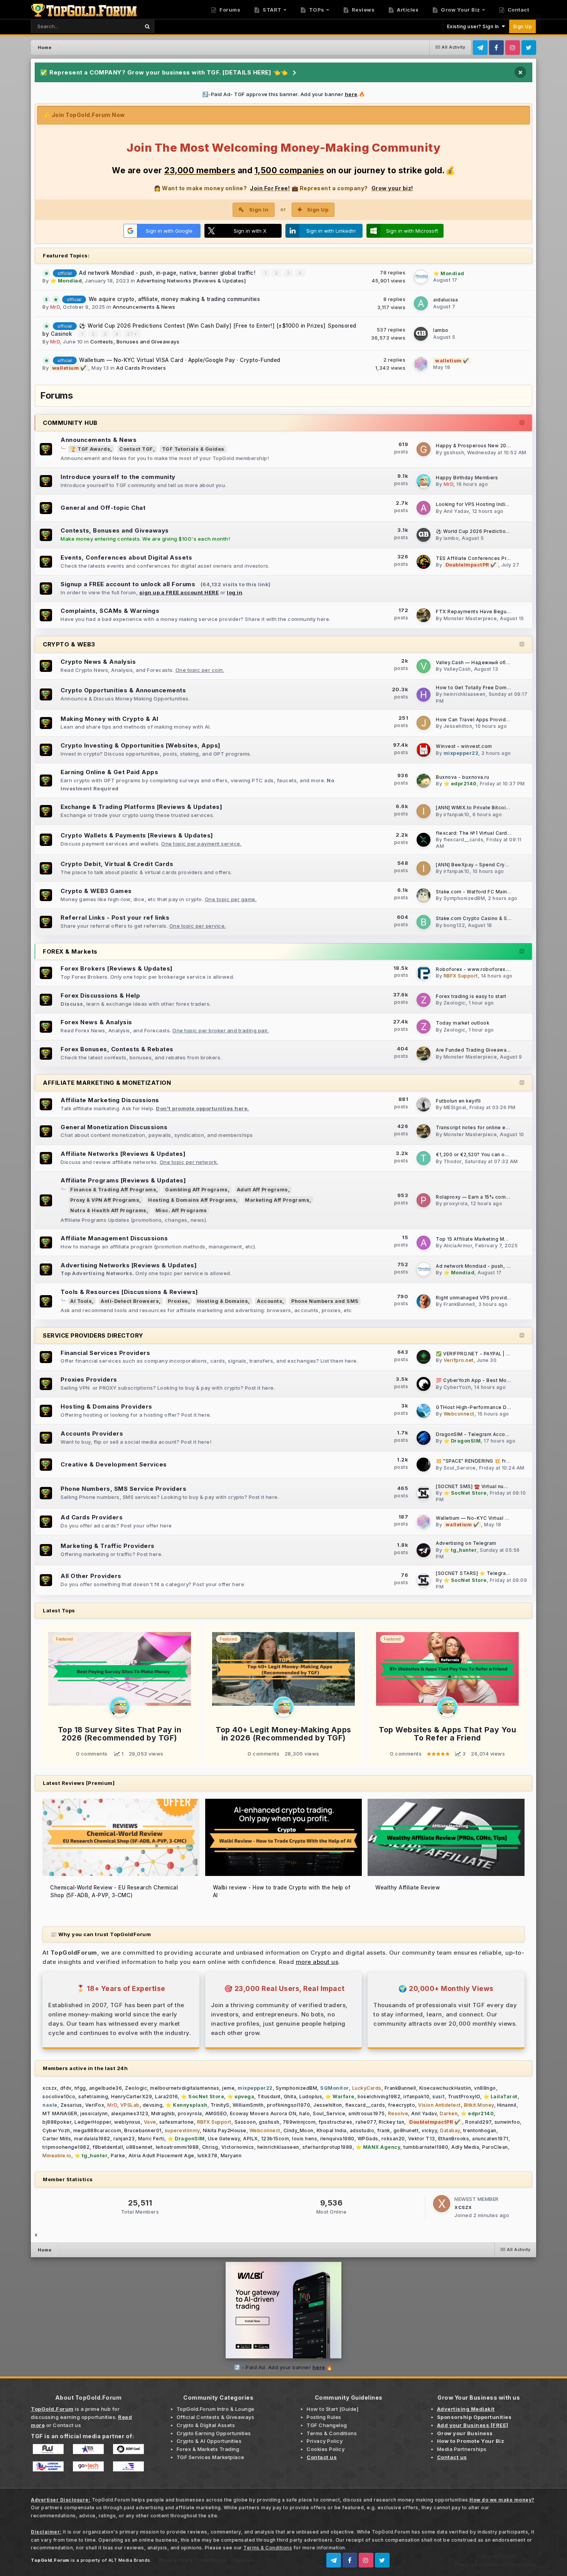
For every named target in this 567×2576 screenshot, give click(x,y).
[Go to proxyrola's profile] (424, 1200)
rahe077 (366, 2122)
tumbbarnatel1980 (426, 2147)
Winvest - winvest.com (464, 746)
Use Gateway (224, 2139)
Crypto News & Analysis (98, 662)
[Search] (147, 26)
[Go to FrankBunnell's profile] (424, 1301)
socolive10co (59, 2096)
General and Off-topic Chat (103, 508)
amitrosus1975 (367, 2113)
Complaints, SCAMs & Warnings (110, 611)
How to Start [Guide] (332, 2409)
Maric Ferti (151, 2139)
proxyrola (456, 1203)
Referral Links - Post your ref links (115, 918)
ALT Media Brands (129, 2560)
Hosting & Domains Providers (106, 1406)
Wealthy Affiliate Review (408, 1888)
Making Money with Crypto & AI (110, 719)
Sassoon (245, 2122)
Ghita (290, 2096)
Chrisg (210, 2147)
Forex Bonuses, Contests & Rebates (117, 1049)
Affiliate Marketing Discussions (110, 1100)
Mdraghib (163, 2113)
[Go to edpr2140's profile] (424, 781)
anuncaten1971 (490, 2139)
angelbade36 (106, 2088)
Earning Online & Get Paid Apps (109, 772)
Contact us (67, 2425)
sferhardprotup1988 (327, 2147)
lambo (441, 330)
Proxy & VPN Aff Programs (105, 1200)
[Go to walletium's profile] (421, 364)
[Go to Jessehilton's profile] (424, 723)
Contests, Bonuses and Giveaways (135, 342)
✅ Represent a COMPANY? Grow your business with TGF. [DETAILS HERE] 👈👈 (164, 72)
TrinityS (220, 2105)
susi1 (439, 2096)
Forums (229, 10)
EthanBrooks (454, 2139)
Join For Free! (270, 188)
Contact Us (213, 2560)
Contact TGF (136, 449)
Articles (407, 10)
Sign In (259, 210)
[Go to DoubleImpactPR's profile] (424, 562)
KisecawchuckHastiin (445, 2088)
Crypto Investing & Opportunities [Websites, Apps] (141, 745)
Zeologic (455, 1003)
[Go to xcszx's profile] (442, 2204)
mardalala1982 (92, 2139)
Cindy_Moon (299, 2130)
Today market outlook (462, 1023)
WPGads (368, 2139)
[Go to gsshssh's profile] (424, 449)
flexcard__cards (464, 840)
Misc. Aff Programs (181, 1210)
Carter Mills (57, 2139)
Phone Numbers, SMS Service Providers (123, 1489)
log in (235, 592)
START (272, 10)
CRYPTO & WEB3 (69, 644)
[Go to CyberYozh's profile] (424, 1384)
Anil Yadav (456, 511)
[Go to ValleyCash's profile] (424, 666)
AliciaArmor (458, 1246)
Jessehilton (458, 726)
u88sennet (139, 2147)
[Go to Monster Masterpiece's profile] (424, 615)
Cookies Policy (326, 2449)
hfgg (80, 2088)
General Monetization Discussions (114, 1127)
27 (131, 334)
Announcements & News (144, 307)
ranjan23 (124, 2139)
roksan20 (393, 2139)
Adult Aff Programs (262, 1190)
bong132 (454, 925)
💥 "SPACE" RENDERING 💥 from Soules (484, 1461)
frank (384, 2130)
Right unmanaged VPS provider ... (477, 1298)
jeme (228, 2088)
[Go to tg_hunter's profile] (424, 1550)
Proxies (178, 1301)
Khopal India (332, 2130)
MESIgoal (455, 1107)
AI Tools (81, 1301)
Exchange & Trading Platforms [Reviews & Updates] (141, 807)
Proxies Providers (89, 1379)
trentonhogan (480, 2130)
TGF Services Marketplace (211, 2457)
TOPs (316, 10)
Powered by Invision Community (496, 2564)
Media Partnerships (462, 2449)
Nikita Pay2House (225, 2130)
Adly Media (465, 2147)
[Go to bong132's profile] (424, 922)
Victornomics (238, 2147)
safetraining (93, 2096)
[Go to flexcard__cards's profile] (424, 840)
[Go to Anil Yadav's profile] (424, 508)
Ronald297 (478, 2122)
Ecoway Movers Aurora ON (263, 2113)
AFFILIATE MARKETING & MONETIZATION (107, 1083)
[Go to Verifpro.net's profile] (424, 1357)
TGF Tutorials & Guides (193, 449)
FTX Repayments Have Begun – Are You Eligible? (496, 612)
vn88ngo (485, 2088)
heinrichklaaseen (465, 694)
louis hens (305, 2139)
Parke (118, 2156)
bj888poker (57, 2122)
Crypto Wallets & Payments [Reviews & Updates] (137, 835)
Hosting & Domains (223, 1301)
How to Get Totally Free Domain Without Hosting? (496, 688)
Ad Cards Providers (141, 368)
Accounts (270, 1301)
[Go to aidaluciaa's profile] (421, 303)
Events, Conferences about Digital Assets (126, 557)
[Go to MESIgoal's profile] (424, 1104)
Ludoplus (311, 2096)
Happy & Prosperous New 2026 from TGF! (487, 446)
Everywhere (115, 26)
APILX (251, 2139)
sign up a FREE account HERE (179, 592)
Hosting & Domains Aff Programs (192, 1200)
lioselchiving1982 (379, 2096)
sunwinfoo (507, 2122)
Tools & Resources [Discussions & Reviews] (129, 1292)
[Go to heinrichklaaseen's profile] (424, 695)
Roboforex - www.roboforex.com (477, 969)
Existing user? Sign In (474, 26)
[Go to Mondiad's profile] (421, 277)
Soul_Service (460, 1468)
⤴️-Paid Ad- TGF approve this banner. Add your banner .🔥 (284, 94)
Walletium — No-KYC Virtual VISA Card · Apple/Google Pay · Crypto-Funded (180, 360)
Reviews (362, 10)
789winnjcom (299, 2122)
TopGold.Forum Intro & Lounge (216, 2409)
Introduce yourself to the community (118, 477)
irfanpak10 (456, 814)
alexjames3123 (130, 2113)
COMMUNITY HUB (70, 423)
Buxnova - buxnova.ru (462, 777)
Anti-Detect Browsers (130, 1301)
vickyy (429, 2130)
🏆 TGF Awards (90, 449)
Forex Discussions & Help (100, 995)
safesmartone (177, 2122)
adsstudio (362, 2130)
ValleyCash (457, 669)
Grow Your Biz (460, 10)
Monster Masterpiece (470, 618)
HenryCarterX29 (132, 2096)
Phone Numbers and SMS (325, 1301)
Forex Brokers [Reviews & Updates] (117, 968)
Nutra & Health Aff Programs (108, 1210)
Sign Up (523, 26)
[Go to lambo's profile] (421, 334)
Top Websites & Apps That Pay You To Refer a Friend (447, 1734)
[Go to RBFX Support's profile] (424, 973)
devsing (153, 2105)
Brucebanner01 (143, 2130)
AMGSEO (216, 2113)
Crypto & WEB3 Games (96, 891)
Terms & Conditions (332, 2433)
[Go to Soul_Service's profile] (424, 1465)
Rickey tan (391, 2122)
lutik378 (208, 2156)
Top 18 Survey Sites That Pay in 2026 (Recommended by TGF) (120, 1734)
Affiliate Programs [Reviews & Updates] (123, 1180)
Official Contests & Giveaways (216, 2417)
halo (305, 2113)
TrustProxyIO (464, 2096)
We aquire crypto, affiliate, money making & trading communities (175, 299)
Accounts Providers (92, 1433)
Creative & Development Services (114, 1464)
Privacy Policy (325, 2441)
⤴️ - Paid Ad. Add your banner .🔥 (283, 2367)
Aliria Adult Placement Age (161, 2156)
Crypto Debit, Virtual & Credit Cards (117, 864)
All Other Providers (91, 1576)
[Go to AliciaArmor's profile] (424, 1243)
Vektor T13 (422, 2139)
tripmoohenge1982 (66, 2147)
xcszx (50, 2088)
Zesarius (71, 2105)
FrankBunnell (459, 1304)
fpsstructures (336, 2122)
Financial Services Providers (105, 1353)
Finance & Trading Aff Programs (113, 1190)
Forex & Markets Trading (208, 2449)
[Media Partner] (48, 2449)
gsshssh (454, 452)
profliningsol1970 (289, 2105)
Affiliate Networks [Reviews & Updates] (123, 1154)
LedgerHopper (93, 2122)
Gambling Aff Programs (197, 1190)
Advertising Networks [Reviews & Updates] (191, 281)
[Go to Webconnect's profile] (424, 1411)
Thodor (453, 1161)
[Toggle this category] (522, 423)
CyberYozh (457, 1387)
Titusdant (269, 2096)
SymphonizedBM (464, 898)
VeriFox (95, 2105)
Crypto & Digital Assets (206, 2425)
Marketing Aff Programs (277, 1200)
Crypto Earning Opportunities (214, 2433)
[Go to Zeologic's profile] (424, 1000)
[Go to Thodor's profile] (424, 1158)
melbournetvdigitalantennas (185, 2088)
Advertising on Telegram (466, 1543)
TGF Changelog (327, 2425)
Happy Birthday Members (467, 478)
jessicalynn (94, 2113)
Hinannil (507, 2105)
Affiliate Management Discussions (114, 1238)
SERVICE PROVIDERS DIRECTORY (93, 1335)
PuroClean (495, 2147)
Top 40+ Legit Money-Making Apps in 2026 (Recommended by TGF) (283, 1734)
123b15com (275, 2139)
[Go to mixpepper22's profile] (424, 750)
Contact (518, 10)
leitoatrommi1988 (177, 2147)
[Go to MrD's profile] (424, 481)
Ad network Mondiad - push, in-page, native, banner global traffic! (168, 273)
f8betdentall (108, 2147)
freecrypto (402, 2105)
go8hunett (406, 2130)
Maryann (231, 2156)
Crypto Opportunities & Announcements (123, 690)
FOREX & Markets (70, 951)
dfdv (66, 2088)
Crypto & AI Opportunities (209, 2441)
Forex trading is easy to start (471, 996)
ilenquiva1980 (337, 2139)
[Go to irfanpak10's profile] (424, 811)
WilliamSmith (248, 2105)
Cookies (244, 2560)
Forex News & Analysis (96, 1022)
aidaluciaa (445, 300)
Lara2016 (166, 2096)
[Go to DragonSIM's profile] (424, 1438)
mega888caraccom (97, 2130)
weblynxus (127, 2122)
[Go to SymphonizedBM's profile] (424, 895)
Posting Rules (324, 2417)
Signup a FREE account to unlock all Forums (128, 584)
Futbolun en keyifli (458, 1101)
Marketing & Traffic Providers (108, 1546)
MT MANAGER (60, 2113)
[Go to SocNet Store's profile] (424, 1493)
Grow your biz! (392, 188)
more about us (317, 1962)
